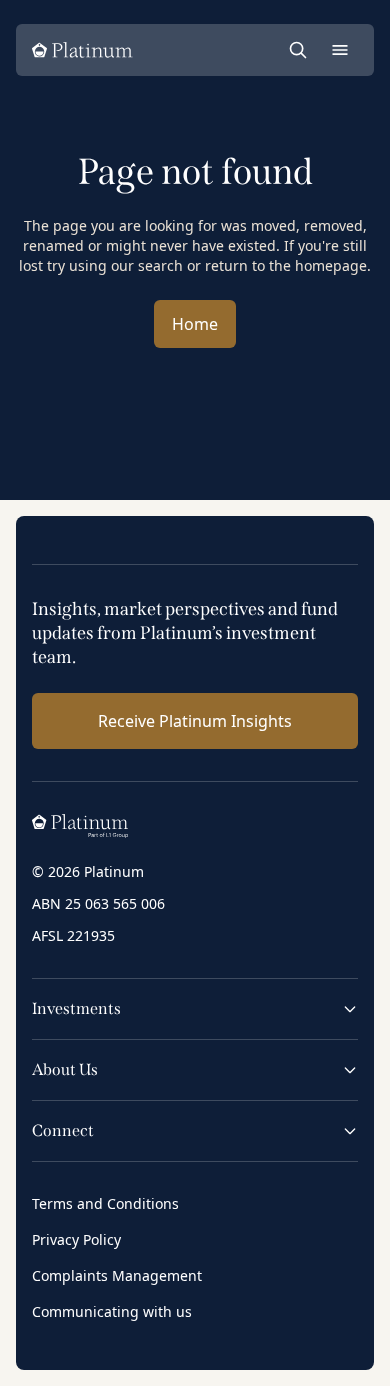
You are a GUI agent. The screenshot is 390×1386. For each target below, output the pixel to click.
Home (195, 324)
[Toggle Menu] (340, 50)
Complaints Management (117, 1275)
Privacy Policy (76, 1239)
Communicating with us (112, 1311)
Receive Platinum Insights (195, 721)
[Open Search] (298, 50)
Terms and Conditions (105, 1203)
